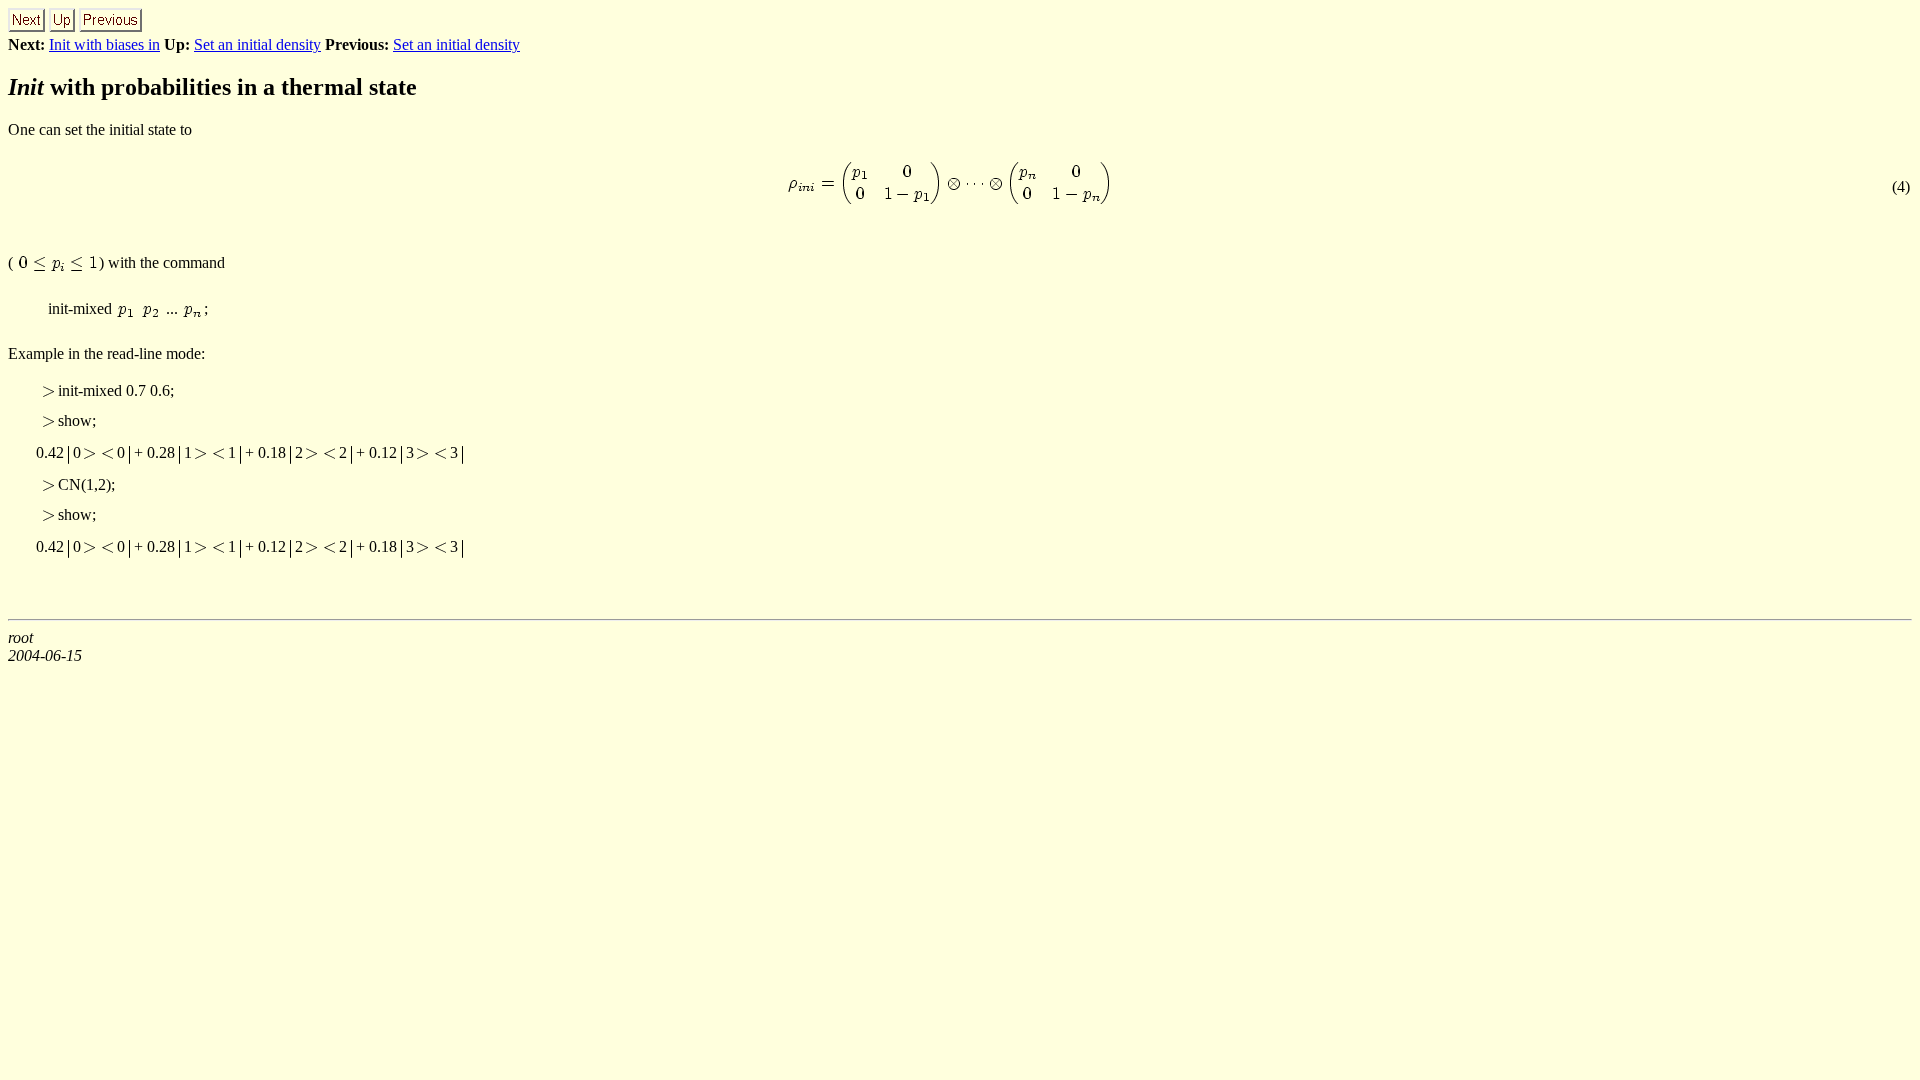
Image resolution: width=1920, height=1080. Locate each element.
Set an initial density (257, 44)
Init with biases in (104, 44)
